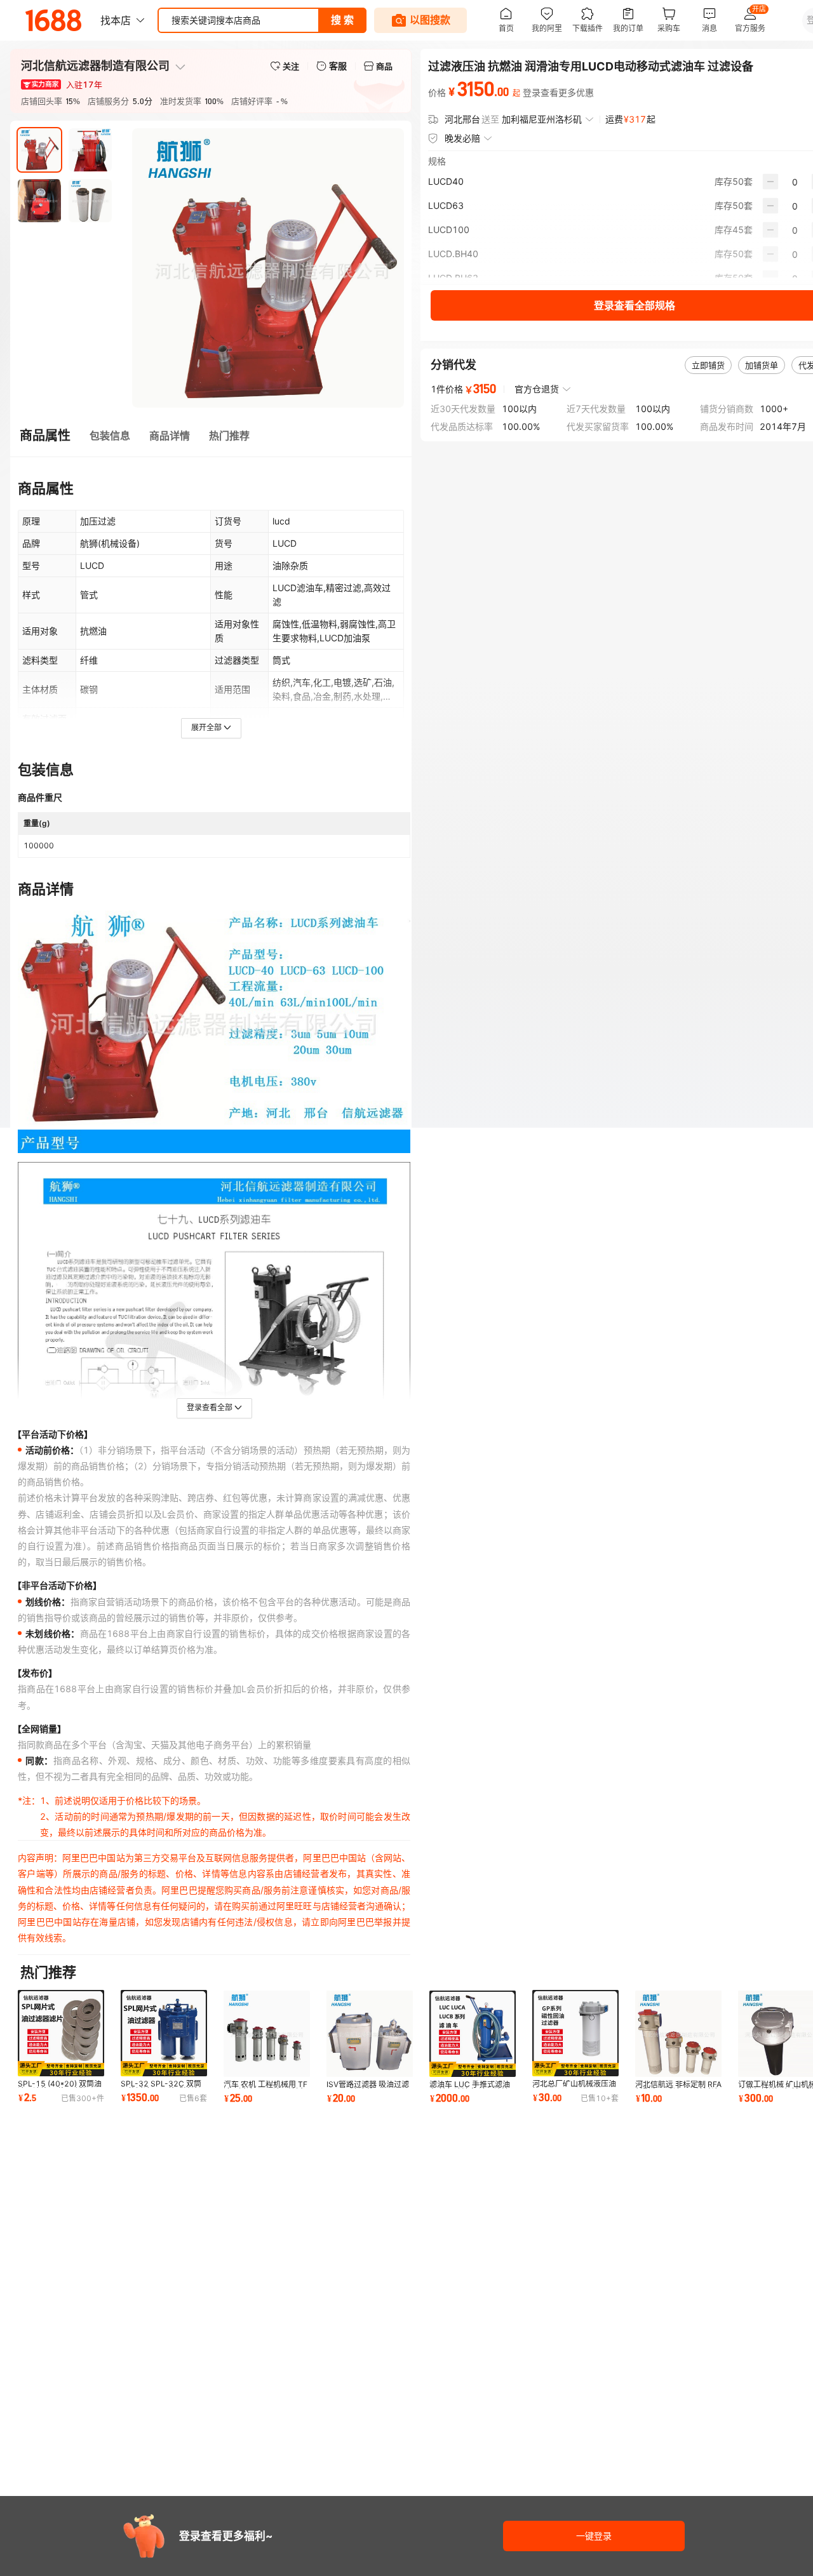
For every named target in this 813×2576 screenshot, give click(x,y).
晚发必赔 (462, 138)
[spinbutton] (795, 182)
